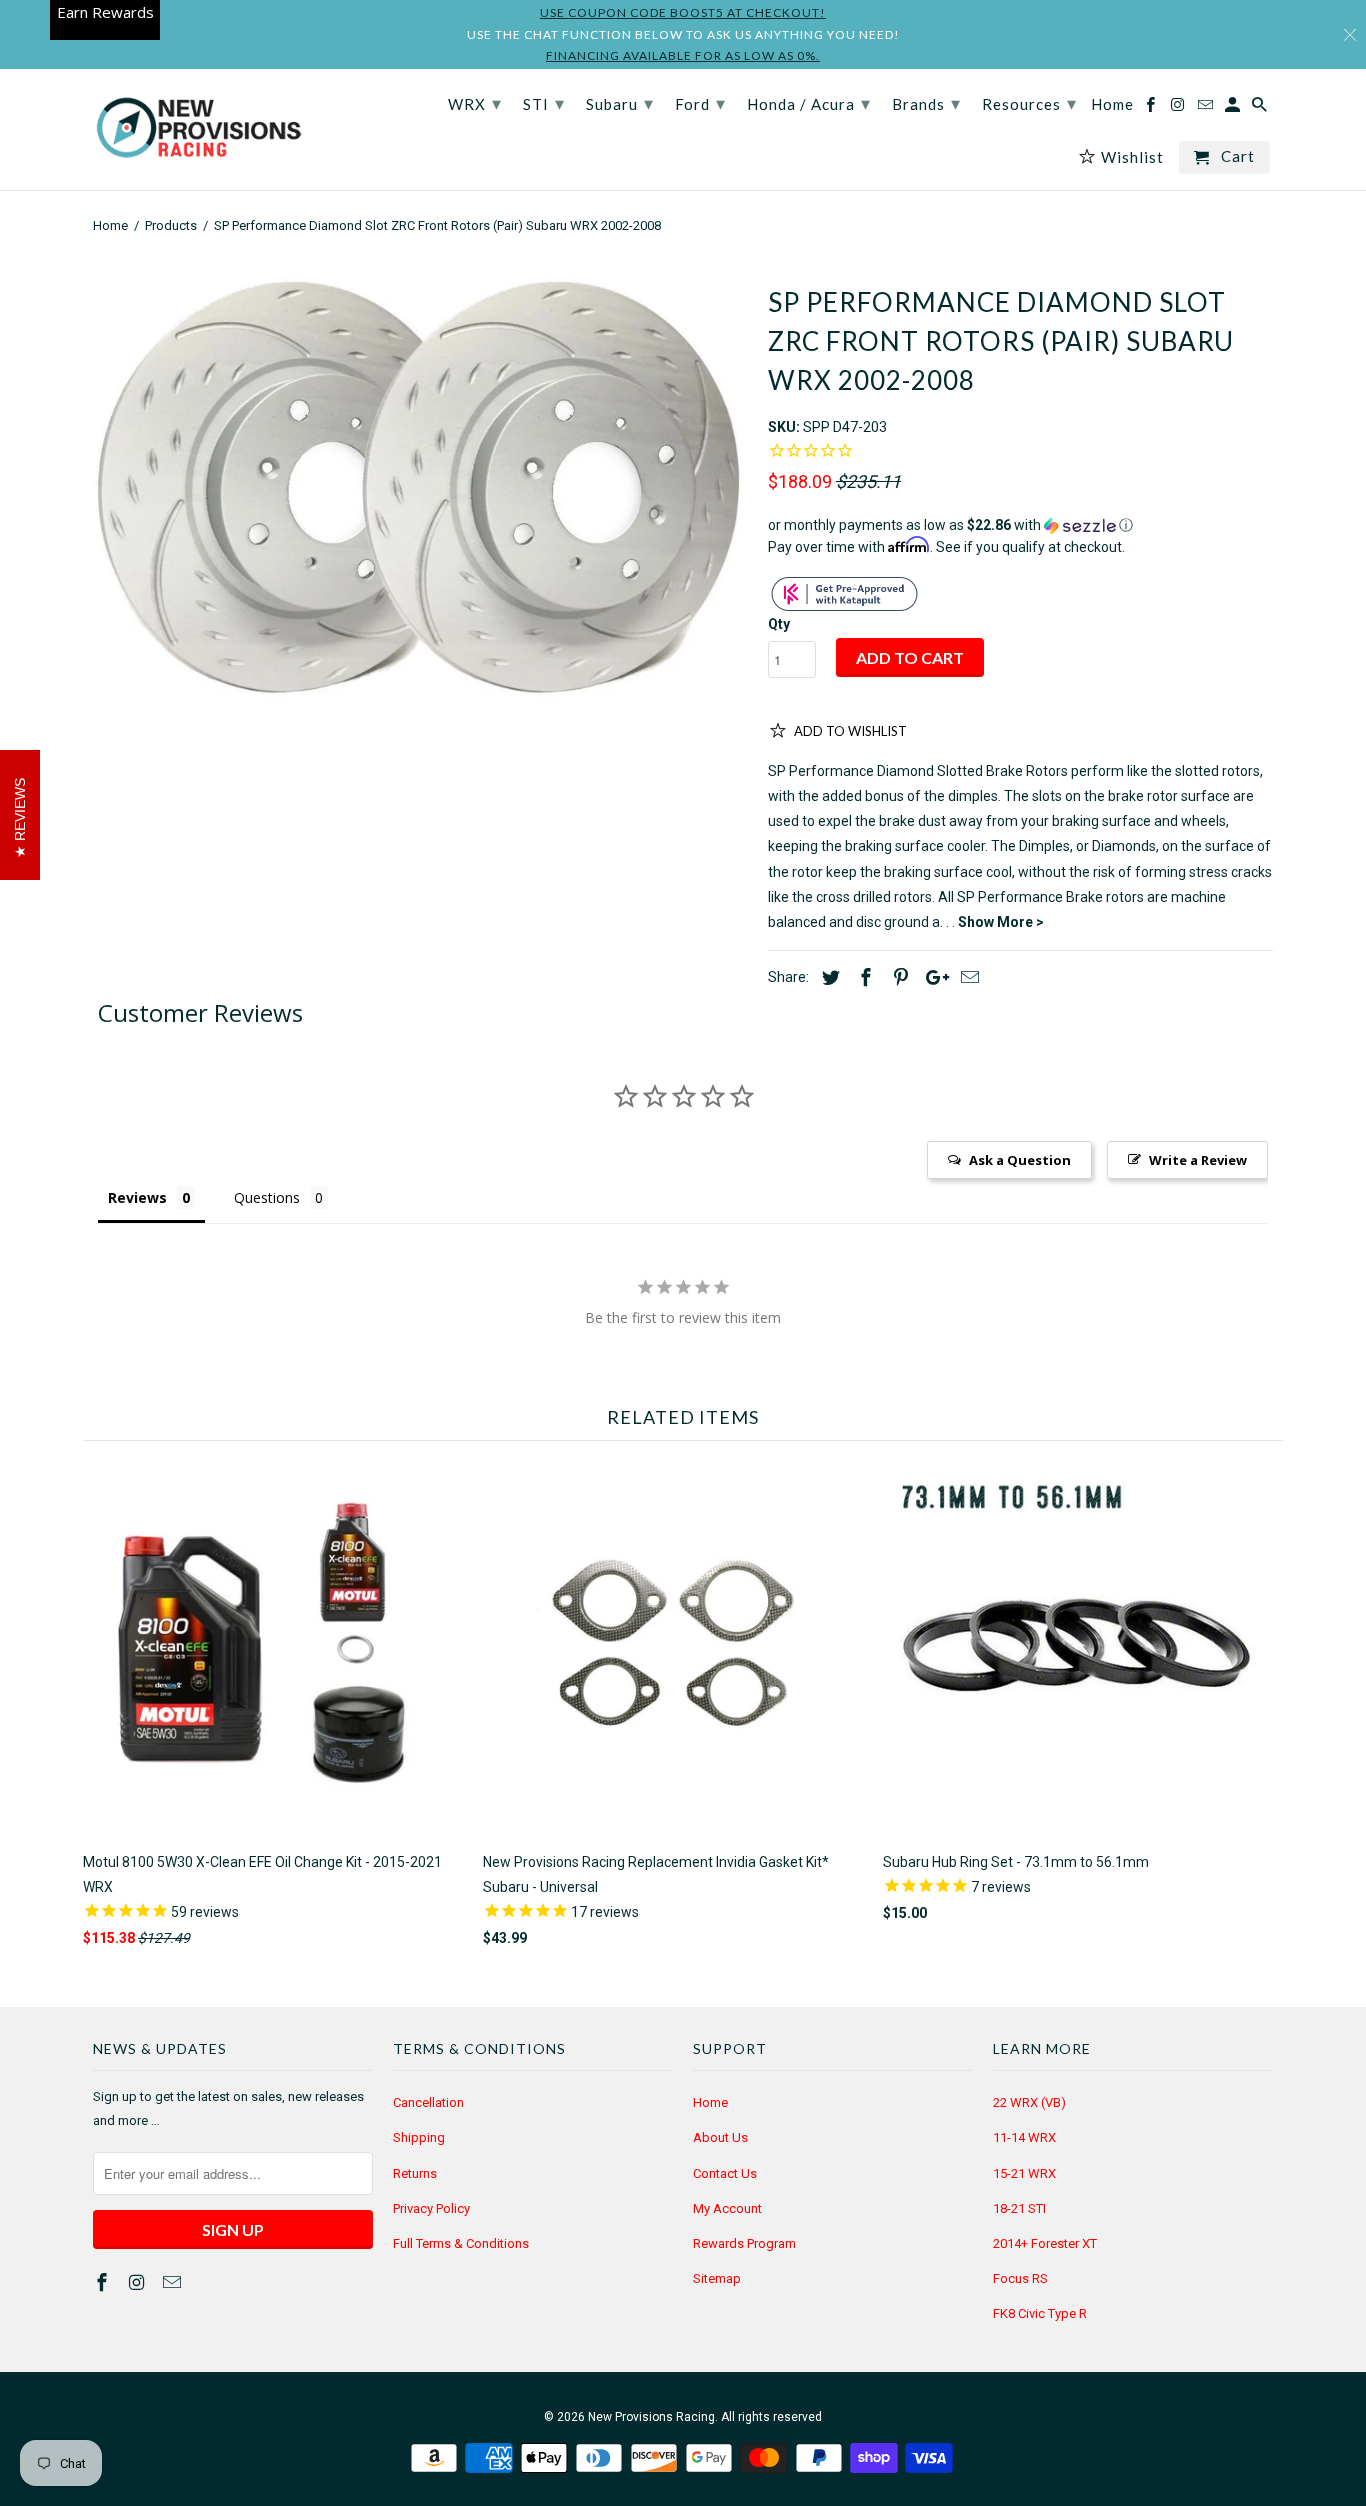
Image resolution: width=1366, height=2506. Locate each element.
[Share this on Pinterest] (898, 977)
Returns (415, 2173)
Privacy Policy (431, 2208)
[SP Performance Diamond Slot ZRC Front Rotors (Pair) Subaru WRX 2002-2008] (420, 487)
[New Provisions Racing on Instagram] (139, 2282)
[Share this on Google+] (932, 977)
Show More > (1001, 922)
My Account (727, 2208)
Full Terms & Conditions (461, 2243)
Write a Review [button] (1198, 1160)
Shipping (419, 2137)
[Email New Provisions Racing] (174, 2282)
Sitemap (717, 2278)
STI (544, 103)
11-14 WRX (1024, 2137)
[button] (1020, 525)
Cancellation (428, 2102)
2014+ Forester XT (1045, 2243)
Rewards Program (744, 2243)
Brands (926, 103)
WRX (475, 103)
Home (710, 2102)
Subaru (620, 103)
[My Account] (1234, 108)
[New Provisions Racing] (198, 129)
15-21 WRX (1024, 2173)
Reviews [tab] (137, 1197)
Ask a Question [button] (1020, 1160)
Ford (700, 103)
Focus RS (1020, 2278)
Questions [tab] (267, 1197)
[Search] (1261, 108)
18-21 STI (1019, 2208)
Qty (779, 624)
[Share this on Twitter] (828, 977)
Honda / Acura (809, 103)
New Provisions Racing (651, 2417)
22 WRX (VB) (1029, 2102)
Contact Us (725, 2173)
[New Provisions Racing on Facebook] (104, 2282)
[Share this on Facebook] (863, 977)
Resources (1029, 103)
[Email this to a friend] (967, 977)
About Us (720, 2137)
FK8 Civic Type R (1040, 2313)
